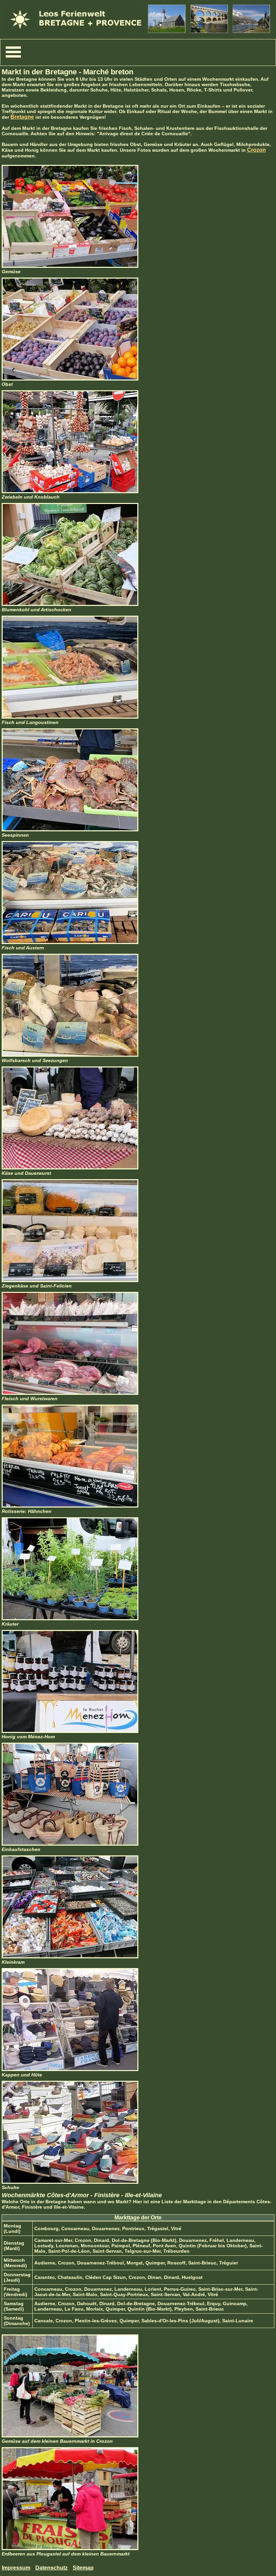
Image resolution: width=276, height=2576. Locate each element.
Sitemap (83, 2568)
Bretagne (22, 117)
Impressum (16, 2568)
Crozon (256, 150)
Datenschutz (51, 2568)
